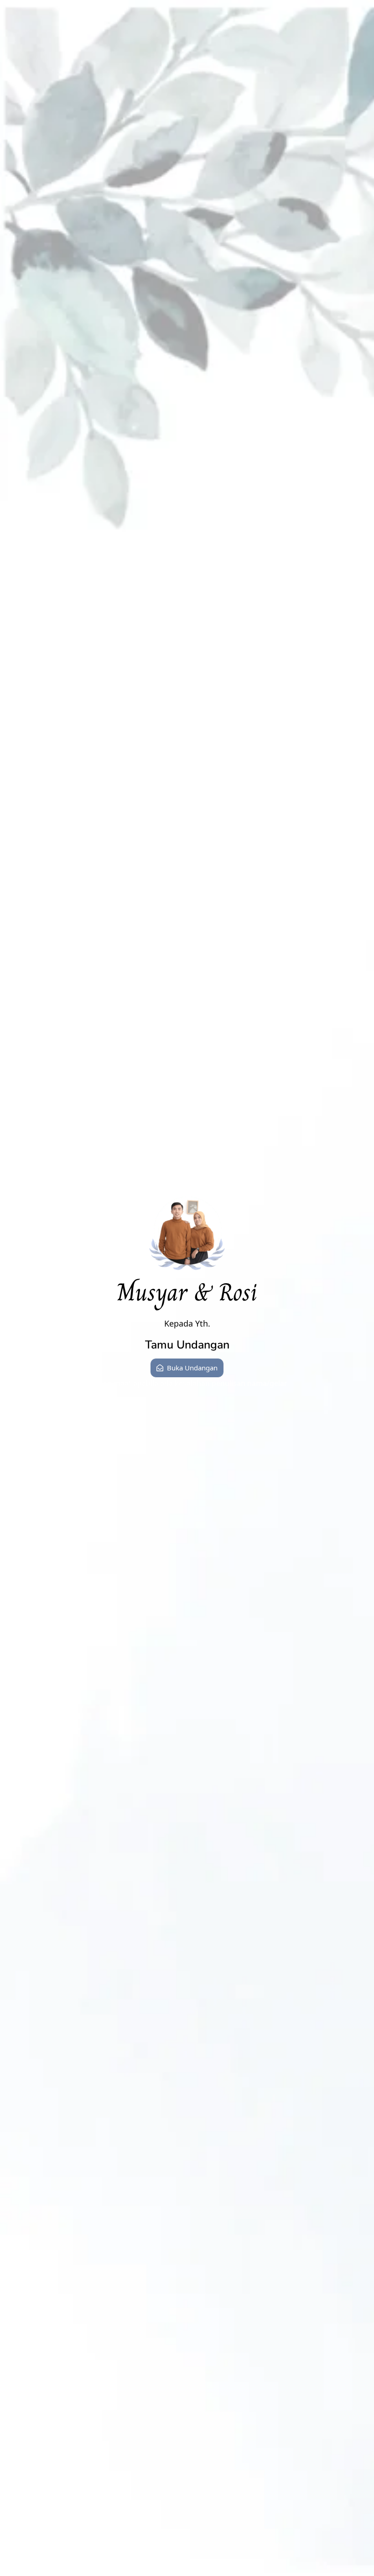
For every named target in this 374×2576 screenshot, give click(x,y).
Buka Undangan (192, 1368)
